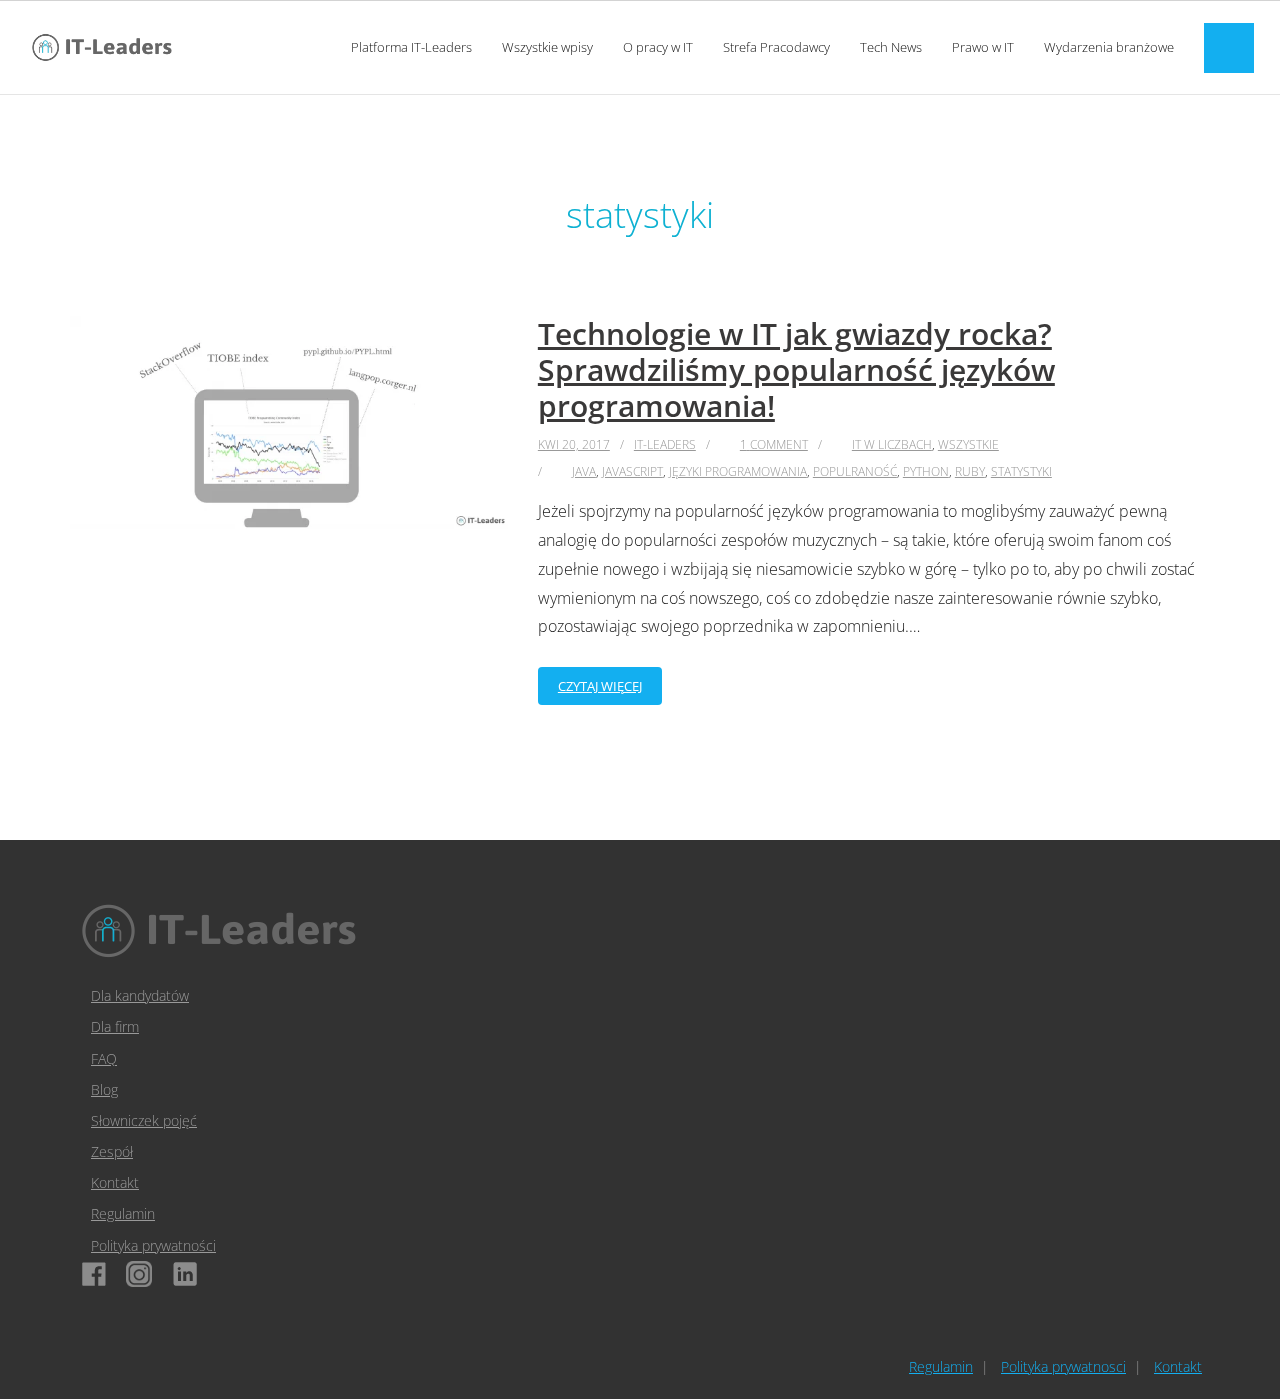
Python (926, 471)
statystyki (1021, 471)
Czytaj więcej (600, 686)
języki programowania (738, 471)
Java (584, 471)
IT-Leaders (665, 444)
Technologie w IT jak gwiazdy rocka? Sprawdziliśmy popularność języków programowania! (796, 369)
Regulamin (123, 1213)
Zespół (112, 1151)
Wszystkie (968, 444)
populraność (855, 471)
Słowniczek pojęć (144, 1120)
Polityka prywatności (153, 1245)
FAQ (104, 1058)
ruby (970, 471)
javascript (632, 471)
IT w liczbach (892, 444)
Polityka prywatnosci (1063, 1366)
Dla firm (115, 1026)
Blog (104, 1089)
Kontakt (115, 1182)
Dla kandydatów (140, 995)
